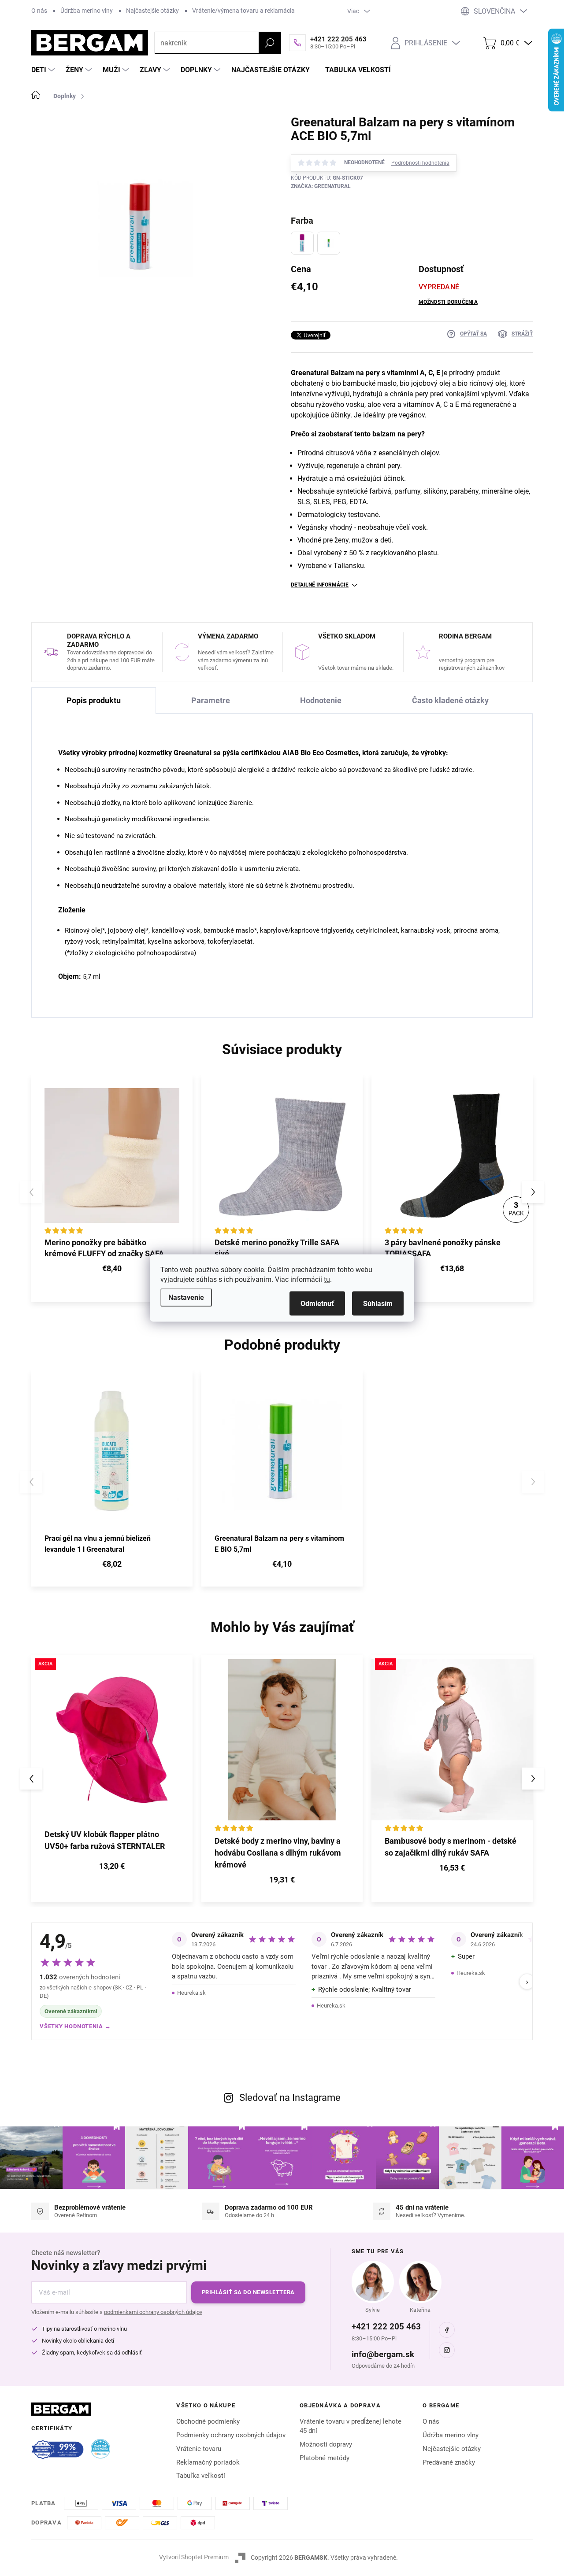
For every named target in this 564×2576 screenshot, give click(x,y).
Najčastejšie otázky (152, 11)
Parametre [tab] (211, 700)
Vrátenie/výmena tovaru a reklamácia (243, 11)
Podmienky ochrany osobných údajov (231, 2435)
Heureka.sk (191, 1993)
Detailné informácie (320, 585)
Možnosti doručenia (448, 302)
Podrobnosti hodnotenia (420, 163)
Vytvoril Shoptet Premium (194, 2557)
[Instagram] (447, 2350)
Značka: (321, 186)
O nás (39, 11)
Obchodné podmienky (208, 2421)
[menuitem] (44, 70)
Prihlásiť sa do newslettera (248, 2292)
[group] (112, 1779)
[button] (533, 1192)
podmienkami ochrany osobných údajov (153, 2312)
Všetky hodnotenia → (75, 2026)
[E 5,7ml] (329, 243)
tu (327, 1279)
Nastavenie (186, 1297)
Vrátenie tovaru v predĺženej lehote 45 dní (351, 2426)
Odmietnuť (317, 1304)
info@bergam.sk (383, 2354)
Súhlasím (378, 1304)
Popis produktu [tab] (94, 700)
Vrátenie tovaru (199, 2449)
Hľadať (270, 43)
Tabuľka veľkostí (201, 2476)
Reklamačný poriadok (208, 2462)
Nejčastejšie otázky (452, 2449)
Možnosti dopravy (326, 2444)
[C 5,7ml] (302, 243)
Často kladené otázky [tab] (450, 700)
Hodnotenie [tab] (321, 700)
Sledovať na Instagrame (290, 2098)
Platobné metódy (325, 2458)
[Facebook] (447, 2330)
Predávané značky (449, 2462)
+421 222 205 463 (386, 2327)
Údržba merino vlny (87, 11)
